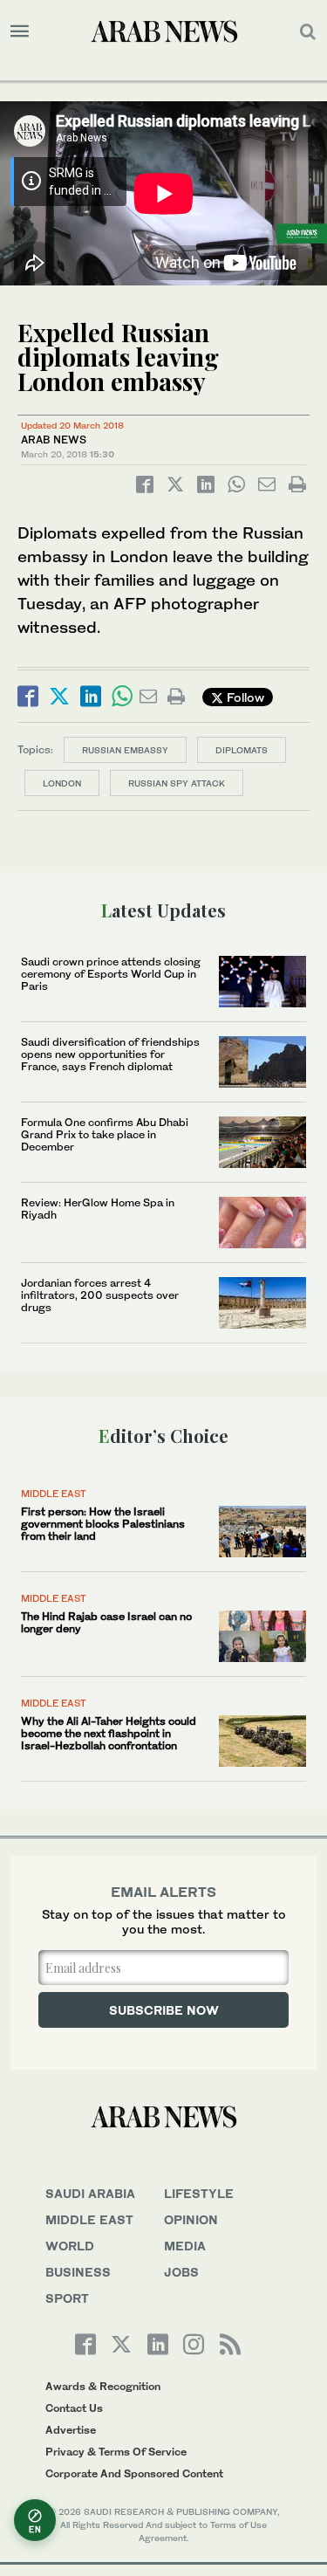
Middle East (54, 1494)
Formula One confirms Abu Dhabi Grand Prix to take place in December (105, 1135)
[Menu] (20, 31)
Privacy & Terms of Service (116, 2452)
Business (78, 2272)
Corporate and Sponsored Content (134, 2473)
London (62, 783)
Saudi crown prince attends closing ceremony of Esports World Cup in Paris (111, 974)
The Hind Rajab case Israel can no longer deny (106, 1622)
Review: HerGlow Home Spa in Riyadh (98, 1209)
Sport (67, 2298)
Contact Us (74, 2408)
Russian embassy (125, 750)
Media (185, 2246)
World (70, 2246)
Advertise (71, 2430)
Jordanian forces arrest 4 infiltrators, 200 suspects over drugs (100, 1295)
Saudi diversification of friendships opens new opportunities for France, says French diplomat (110, 1054)
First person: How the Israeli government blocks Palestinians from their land (103, 1524)
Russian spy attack (177, 783)
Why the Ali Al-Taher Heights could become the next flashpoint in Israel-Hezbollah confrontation (109, 1734)
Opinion (191, 2219)
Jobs (181, 2272)
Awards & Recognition (103, 2386)
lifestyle (199, 2193)
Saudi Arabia (90, 2193)
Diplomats (242, 750)
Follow (244, 697)
